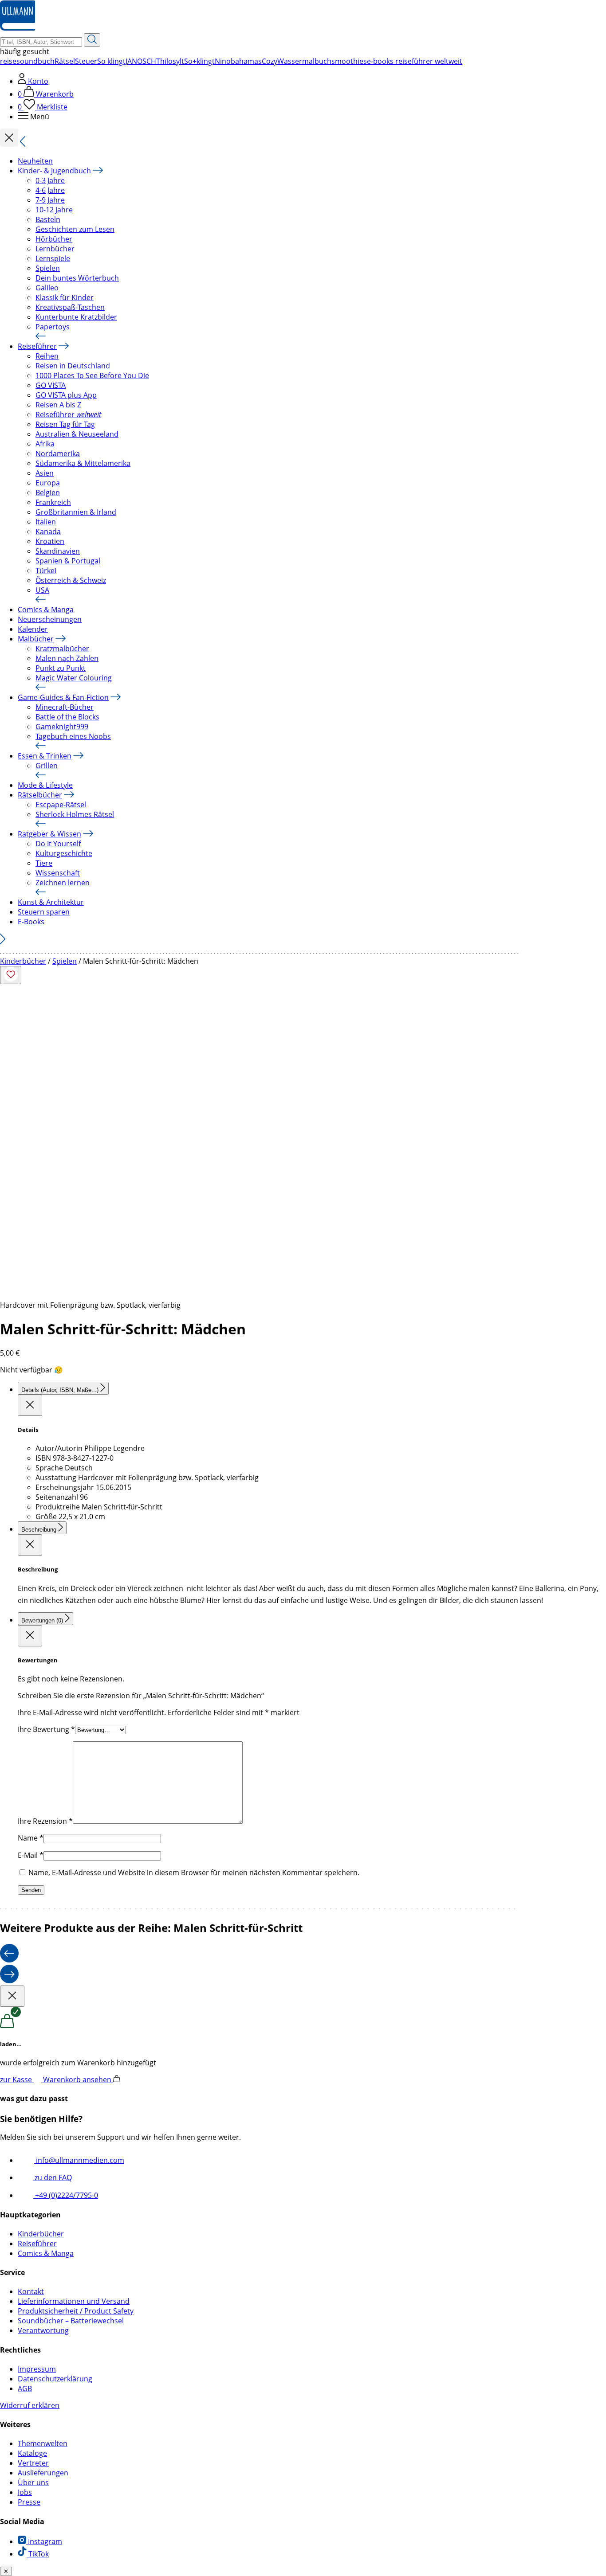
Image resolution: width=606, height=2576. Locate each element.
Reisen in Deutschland (73, 366)
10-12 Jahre (54, 210)
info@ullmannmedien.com (79, 2160)
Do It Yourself (58, 844)
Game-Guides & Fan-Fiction (63, 697)
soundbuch (35, 61)
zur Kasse (17, 2080)
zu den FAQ (52, 2177)
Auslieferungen (43, 2473)
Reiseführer (37, 346)
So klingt (111, 61)
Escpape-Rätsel (61, 805)
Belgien (48, 493)
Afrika (45, 444)
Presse (29, 2502)
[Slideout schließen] (30, 1405)
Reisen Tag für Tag (65, 424)
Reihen (47, 356)
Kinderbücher (23, 961)
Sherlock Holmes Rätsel (75, 814)
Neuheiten (35, 161)
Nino (223, 61)
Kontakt (31, 2291)
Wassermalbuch (304, 61)
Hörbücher (54, 239)
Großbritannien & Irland (76, 512)
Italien (46, 522)
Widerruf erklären (30, 2405)
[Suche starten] (92, 40)
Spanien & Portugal (68, 561)
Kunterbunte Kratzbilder (76, 317)
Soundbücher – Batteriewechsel (71, 2321)
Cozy (270, 61)
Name (31, 1838)
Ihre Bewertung (46, 1729)
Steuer (86, 61)
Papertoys (53, 327)
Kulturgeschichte (64, 853)
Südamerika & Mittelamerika (83, 463)
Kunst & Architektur (51, 902)
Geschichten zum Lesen (75, 229)
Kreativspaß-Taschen (70, 307)
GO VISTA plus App (66, 395)
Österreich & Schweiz (71, 580)
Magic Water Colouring (74, 678)
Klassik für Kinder (65, 297)
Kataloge (32, 2453)
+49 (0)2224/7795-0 (66, 2195)
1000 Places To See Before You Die (92, 375)
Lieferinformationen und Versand (74, 2301)
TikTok (38, 2554)
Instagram (44, 2541)
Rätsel (65, 61)
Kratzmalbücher (62, 649)
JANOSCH (141, 61)
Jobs (25, 2492)
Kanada (48, 532)
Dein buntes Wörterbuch (77, 278)
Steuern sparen (44, 912)
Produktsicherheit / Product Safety (76, 2311)
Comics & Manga (46, 610)
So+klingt (199, 61)
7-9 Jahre (50, 200)
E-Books (31, 922)
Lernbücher (55, 249)
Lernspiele (53, 258)
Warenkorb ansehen (78, 2080)
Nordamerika (58, 453)
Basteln (48, 219)
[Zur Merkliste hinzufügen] (11, 975)
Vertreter (33, 2463)
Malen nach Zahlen (67, 658)
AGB (25, 2388)
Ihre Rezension (45, 1821)
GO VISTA (51, 385)
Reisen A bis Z (58, 405)
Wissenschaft (58, 873)
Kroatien (50, 541)
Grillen (47, 766)
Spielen (48, 268)
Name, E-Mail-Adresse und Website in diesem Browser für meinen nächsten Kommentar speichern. (194, 1872)
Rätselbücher (40, 795)
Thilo (164, 61)
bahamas (246, 61)
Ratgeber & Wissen (49, 834)
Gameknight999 (62, 727)
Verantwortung (43, 2330)
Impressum (37, 2369)
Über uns (33, 2482)
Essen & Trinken (45, 756)
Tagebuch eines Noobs (73, 736)
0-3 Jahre (50, 180)
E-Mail (31, 1855)
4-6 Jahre (50, 190)
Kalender (33, 629)
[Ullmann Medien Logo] (18, 28)
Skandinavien (58, 551)
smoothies (349, 61)
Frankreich (53, 502)
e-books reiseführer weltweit (415, 61)
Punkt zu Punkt (61, 668)
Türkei (46, 571)
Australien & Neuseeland (77, 434)
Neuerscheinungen (50, 619)
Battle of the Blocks (67, 717)
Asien (45, 473)
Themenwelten (43, 2443)
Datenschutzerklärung (55, 2379)
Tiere (44, 863)
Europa (48, 483)
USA (42, 590)
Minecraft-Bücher (65, 707)
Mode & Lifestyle (45, 785)
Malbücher (36, 639)
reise (8, 61)
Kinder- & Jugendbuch (54, 171)
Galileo (47, 288)
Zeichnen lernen (63, 883)
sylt (178, 61)
